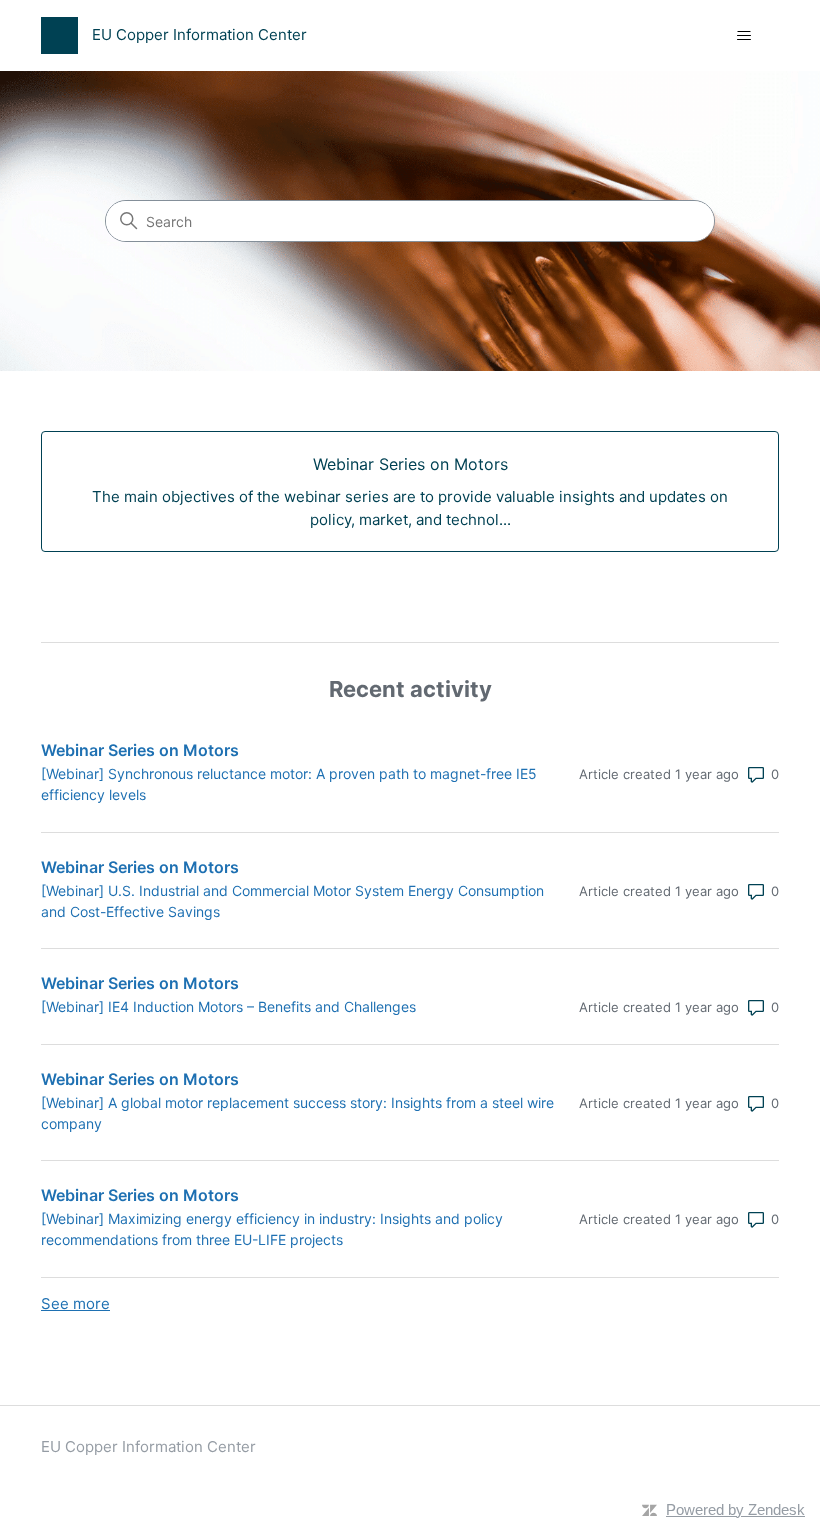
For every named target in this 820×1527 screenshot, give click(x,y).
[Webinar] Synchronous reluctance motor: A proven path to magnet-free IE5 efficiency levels (289, 784)
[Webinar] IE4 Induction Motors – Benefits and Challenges (228, 1006)
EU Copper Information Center (148, 1446)
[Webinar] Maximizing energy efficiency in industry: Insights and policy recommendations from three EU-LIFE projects (272, 1229)
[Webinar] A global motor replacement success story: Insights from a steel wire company (297, 1113)
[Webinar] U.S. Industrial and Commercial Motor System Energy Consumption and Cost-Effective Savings (292, 901)
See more (75, 1303)
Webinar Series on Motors (140, 750)
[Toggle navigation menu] (743, 36)
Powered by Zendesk (735, 1509)
